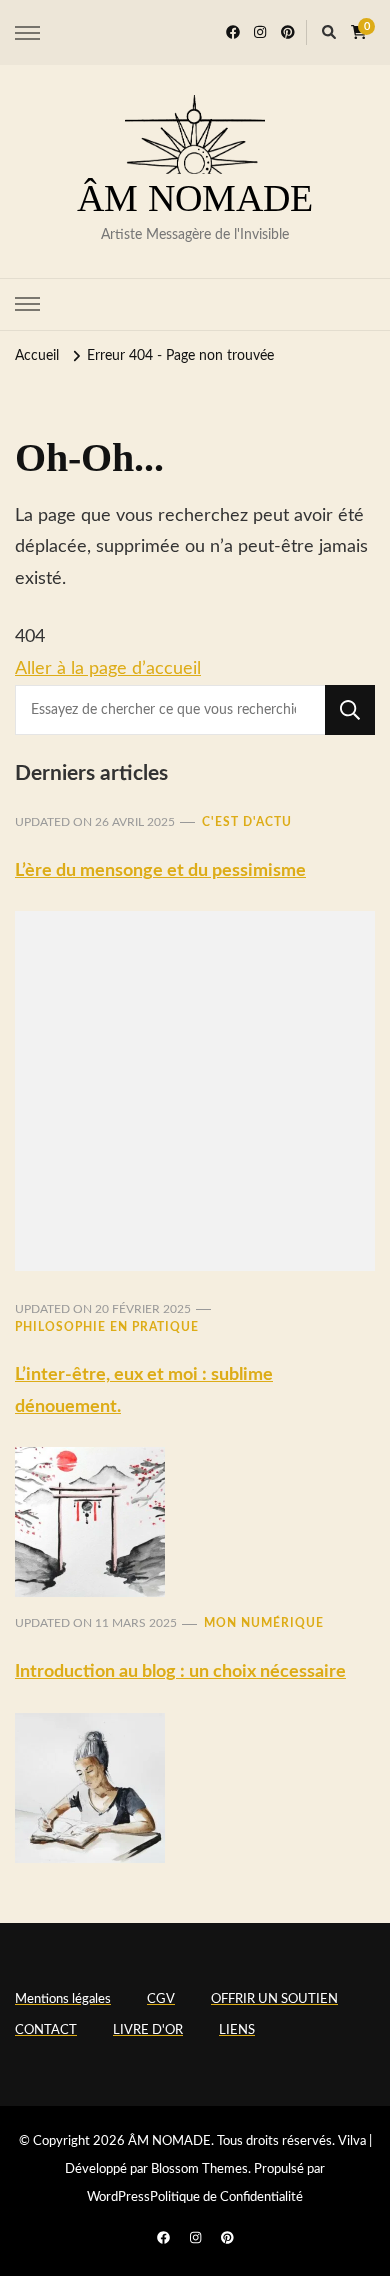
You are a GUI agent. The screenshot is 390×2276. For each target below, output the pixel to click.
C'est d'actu (247, 822)
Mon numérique (264, 1623)
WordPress (118, 2197)
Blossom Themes (199, 2169)
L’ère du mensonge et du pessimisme (160, 871)
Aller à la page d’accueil (108, 669)
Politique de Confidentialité (226, 2197)
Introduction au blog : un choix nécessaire (180, 1672)
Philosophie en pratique (107, 1327)
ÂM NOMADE (195, 198)
